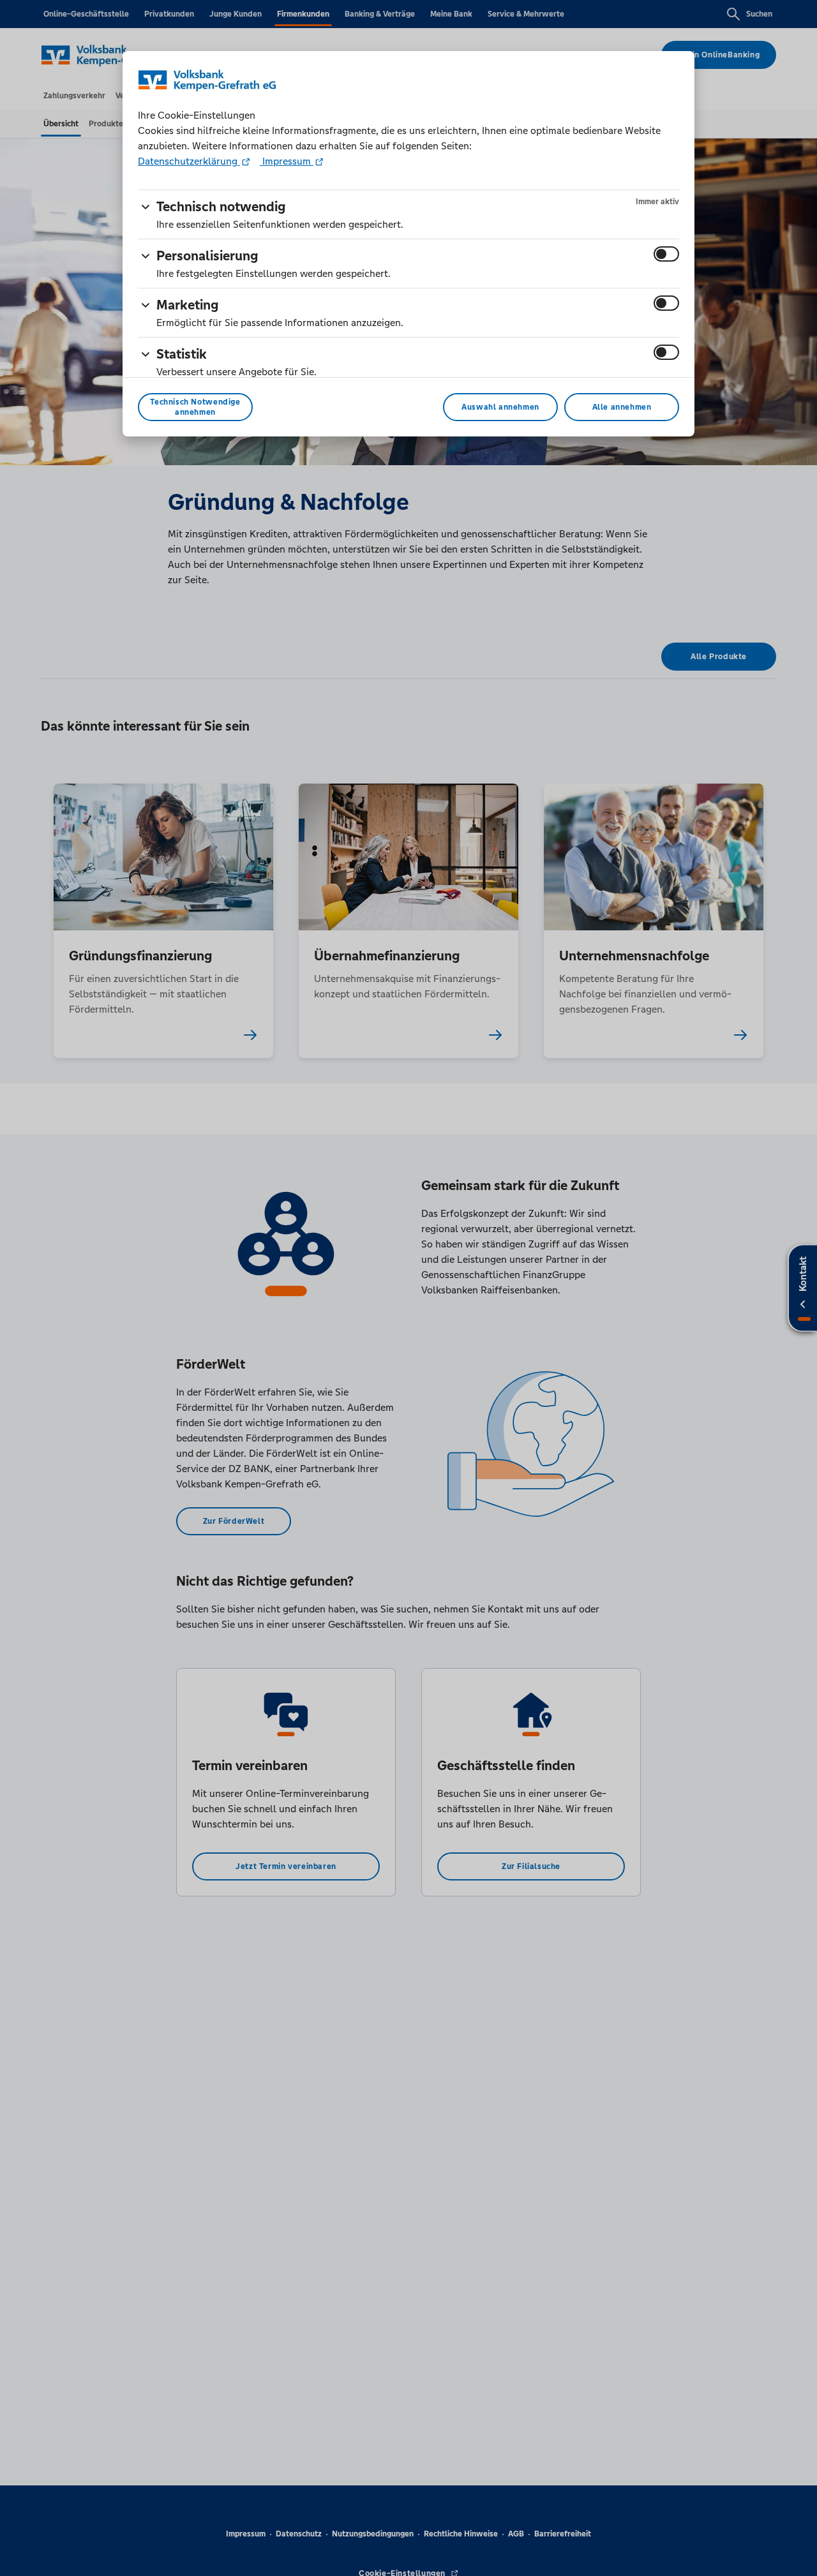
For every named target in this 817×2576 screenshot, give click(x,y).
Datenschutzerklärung (189, 161)
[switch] (666, 254)
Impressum (287, 161)
